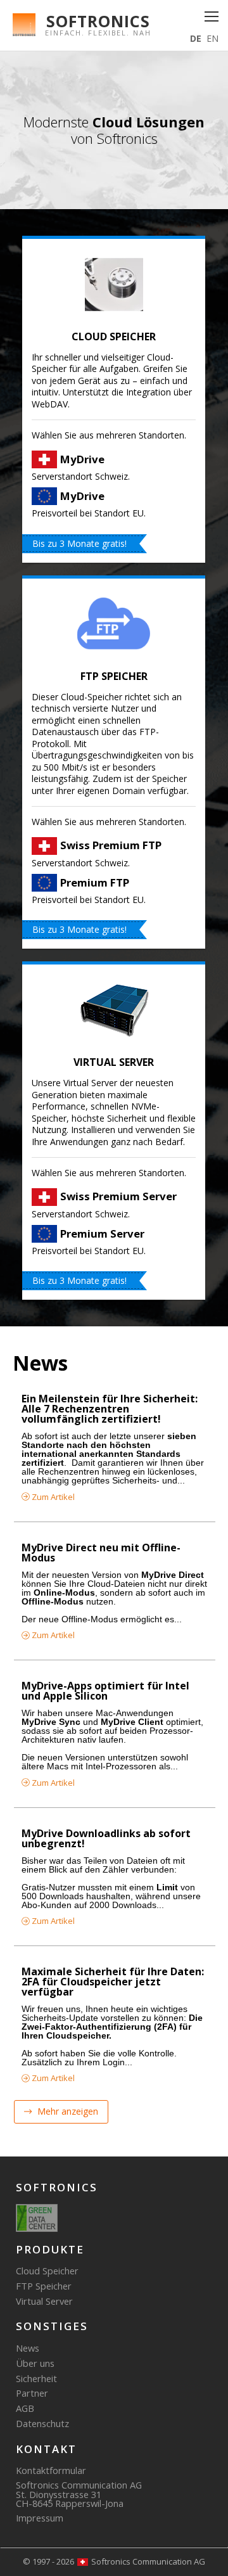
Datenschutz (42, 2423)
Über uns (35, 2363)
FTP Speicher (114, 676)
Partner (32, 2393)
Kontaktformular (51, 2470)
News (28, 2348)
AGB (25, 2408)
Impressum (40, 2518)
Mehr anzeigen (66, 2112)
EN (212, 38)
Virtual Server (114, 1062)
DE (196, 38)
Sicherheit (36, 2378)
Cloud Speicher (114, 336)
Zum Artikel (52, 1497)
